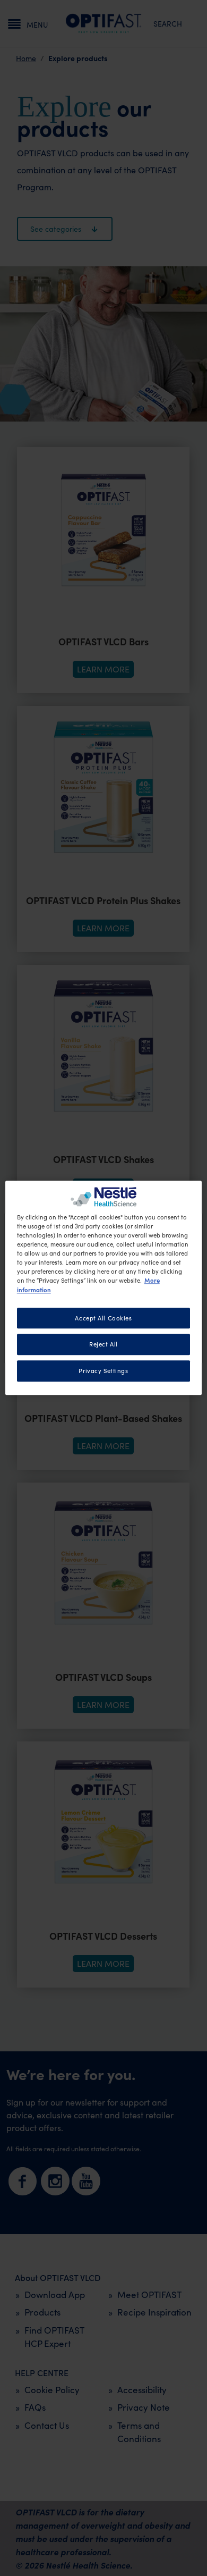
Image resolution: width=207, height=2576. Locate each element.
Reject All (103, 1345)
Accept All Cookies (103, 1318)
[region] (104, 1288)
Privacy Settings (103, 1371)
